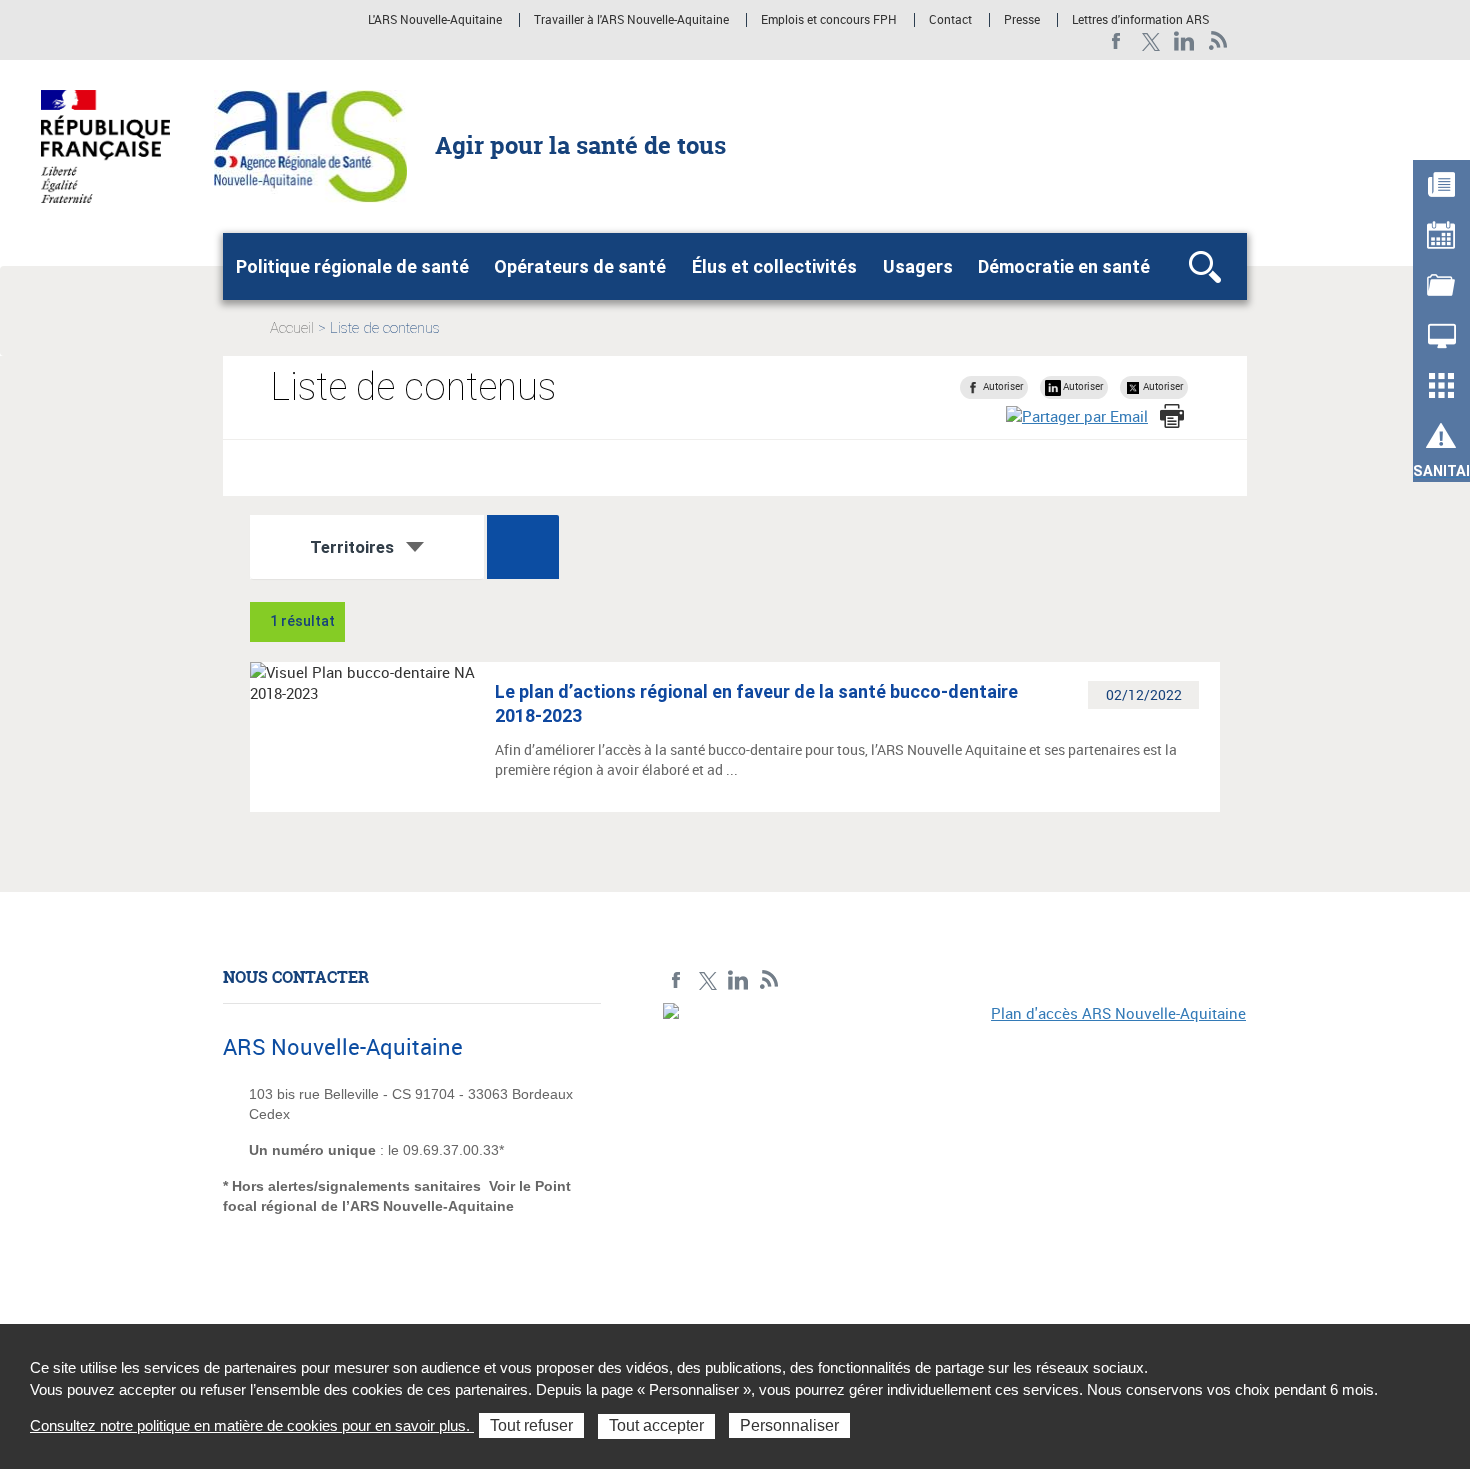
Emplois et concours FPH (829, 20)
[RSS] (1218, 41)
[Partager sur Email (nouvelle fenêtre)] (1077, 415)
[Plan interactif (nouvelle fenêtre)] (955, 1141)
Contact (950, 20)
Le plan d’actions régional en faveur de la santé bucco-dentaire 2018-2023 (756, 703)
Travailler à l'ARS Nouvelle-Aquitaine (631, 20)
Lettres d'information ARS (1140, 20)
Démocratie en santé (1064, 266)
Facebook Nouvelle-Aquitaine (1116, 41)
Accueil (292, 328)
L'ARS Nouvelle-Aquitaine (435, 20)
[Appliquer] (523, 547)
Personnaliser (789, 1425)
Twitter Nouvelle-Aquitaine (1150, 41)
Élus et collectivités (774, 266)
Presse (1022, 20)
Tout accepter (656, 1425)
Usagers (918, 266)
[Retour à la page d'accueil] (310, 145)
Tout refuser (531, 1425)
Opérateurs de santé (580, 266)
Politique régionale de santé (352, 266)
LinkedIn (1184, 41)
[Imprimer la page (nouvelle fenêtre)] (1172, 416)
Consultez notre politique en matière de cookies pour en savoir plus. (252, 1425)
